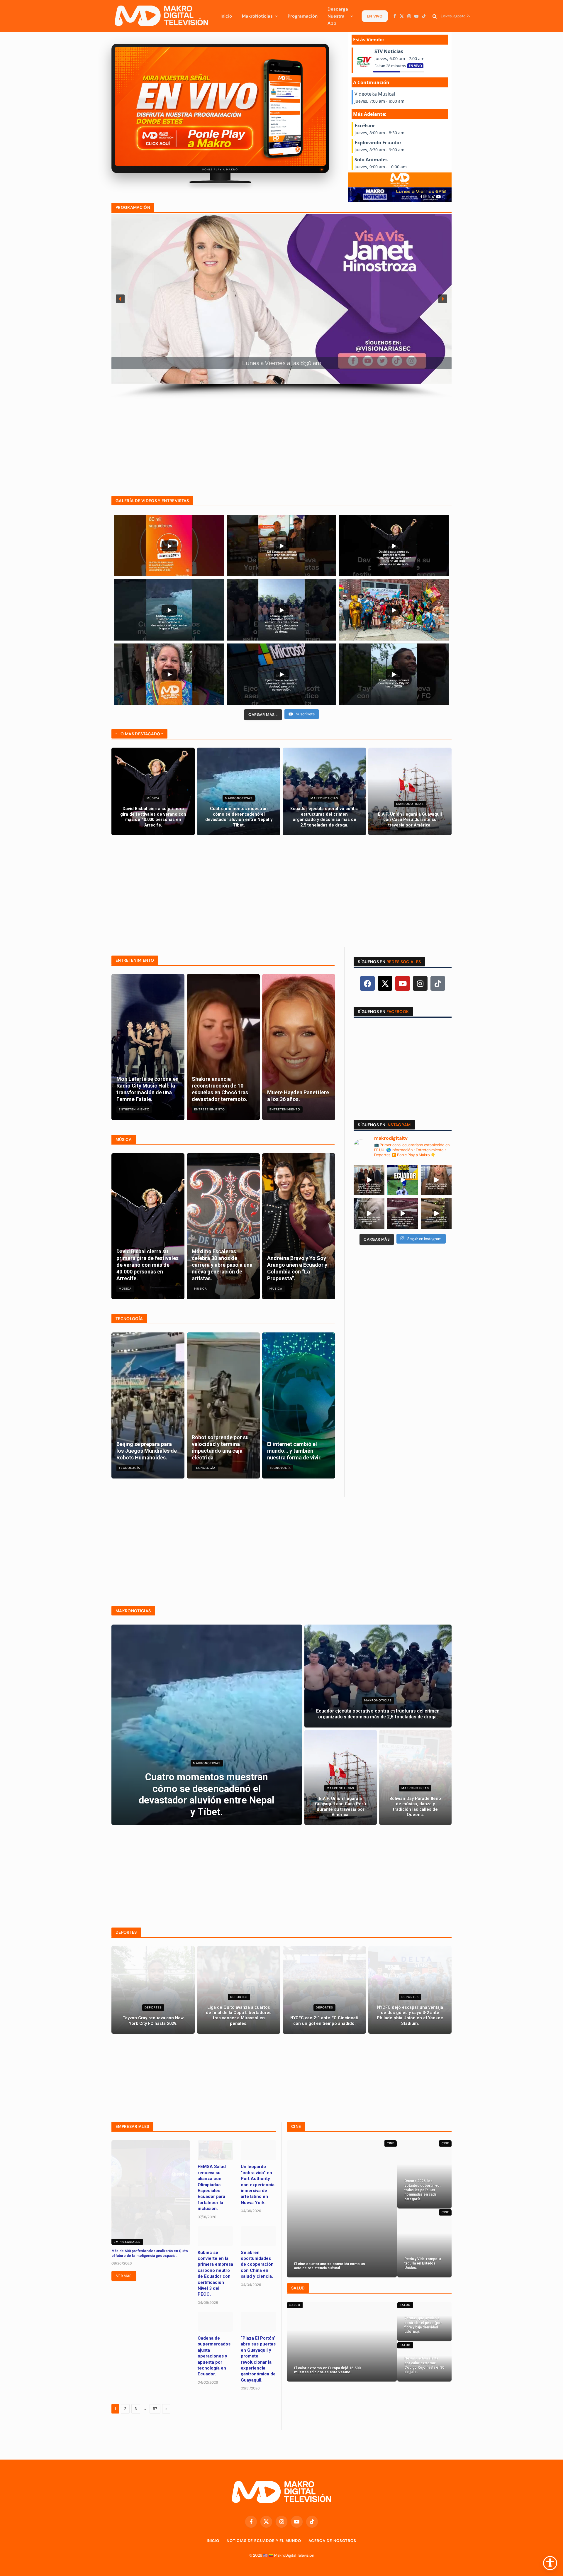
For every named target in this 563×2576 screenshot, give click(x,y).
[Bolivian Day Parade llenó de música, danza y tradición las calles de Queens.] (415, 1777)
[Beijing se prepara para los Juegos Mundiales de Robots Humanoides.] (148, 1405)
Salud (295, 2305)
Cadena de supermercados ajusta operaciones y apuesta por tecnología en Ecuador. (214, 2356)
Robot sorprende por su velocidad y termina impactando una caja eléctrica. (220, 1447)
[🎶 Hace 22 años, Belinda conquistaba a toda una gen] (369, 1214)
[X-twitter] (385, 983)
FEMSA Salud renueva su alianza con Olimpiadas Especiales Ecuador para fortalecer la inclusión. (212, 2188)
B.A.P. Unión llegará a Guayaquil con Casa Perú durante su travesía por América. (410, 820)
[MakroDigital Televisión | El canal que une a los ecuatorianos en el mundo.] (161, 16)
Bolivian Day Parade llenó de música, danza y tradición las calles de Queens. (415, 1807)
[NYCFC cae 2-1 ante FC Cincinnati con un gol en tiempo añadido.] (324, 1990)
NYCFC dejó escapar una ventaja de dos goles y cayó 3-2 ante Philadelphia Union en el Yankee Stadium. (410, 2016)
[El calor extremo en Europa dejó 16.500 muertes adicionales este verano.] (342, 2342)
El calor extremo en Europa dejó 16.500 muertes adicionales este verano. (327, 2370)
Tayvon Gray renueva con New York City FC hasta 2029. (153, 2021)
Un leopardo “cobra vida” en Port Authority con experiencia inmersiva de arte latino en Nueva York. (258, 2184)
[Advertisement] (281, 440)
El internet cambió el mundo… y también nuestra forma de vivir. (294, 1451)
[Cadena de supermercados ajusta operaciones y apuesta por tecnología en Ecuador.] (215, 2322)
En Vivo (375, 16)
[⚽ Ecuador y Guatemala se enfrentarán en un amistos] (403, 1180)
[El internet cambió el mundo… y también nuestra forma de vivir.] (299, 1405)
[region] (281, 306)
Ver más (124, 2276)
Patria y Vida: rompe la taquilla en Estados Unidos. (423, 2263)
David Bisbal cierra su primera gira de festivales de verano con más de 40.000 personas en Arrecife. (153, 817)
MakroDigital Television (294, 2555)
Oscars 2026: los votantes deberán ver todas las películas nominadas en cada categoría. (423, 2190)
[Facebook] (367, 983)
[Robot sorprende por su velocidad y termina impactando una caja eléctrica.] (223, 1405)
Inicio (226, 16)
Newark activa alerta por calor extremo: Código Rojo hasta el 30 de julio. (424, 2365)
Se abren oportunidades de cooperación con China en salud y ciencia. (257, 2265)
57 (155, 2409)
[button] (120, 299)
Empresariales (127, 2242)
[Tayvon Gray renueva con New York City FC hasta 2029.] (153, 1990)
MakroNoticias (257, 16)
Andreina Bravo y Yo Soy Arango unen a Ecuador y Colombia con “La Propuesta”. (297, 1268)
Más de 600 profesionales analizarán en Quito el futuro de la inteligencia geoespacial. (150, 2253)
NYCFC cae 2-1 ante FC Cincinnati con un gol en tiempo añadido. (324, 2021)
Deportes (153, 2007)
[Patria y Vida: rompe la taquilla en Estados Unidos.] (424, 2243)
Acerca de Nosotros (332, 2541)
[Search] (435, 16)
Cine (391, 2143)
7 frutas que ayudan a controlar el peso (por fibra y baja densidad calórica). (423, 2325)
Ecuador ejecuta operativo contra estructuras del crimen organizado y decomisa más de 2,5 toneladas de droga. (324, 817)
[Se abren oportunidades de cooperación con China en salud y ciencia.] (258, 2236)
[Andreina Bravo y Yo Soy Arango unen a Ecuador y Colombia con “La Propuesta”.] (299, 1226)
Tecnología (129, 1468)
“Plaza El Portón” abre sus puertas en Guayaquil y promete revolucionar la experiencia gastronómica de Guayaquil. (258, 2359)
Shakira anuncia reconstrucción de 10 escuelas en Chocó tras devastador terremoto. (220, 1089)
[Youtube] (403, 983)
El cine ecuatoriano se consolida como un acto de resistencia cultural (329, 2266)
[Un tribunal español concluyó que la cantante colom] (436, 1180)
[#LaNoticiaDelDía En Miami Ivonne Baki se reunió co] (369, 1180)
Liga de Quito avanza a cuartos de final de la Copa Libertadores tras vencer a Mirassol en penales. (239, 2016)
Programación (303, 16)
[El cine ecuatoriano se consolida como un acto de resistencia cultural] (342, 2209)
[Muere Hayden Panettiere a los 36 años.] (299, 1047)
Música (153, 798)
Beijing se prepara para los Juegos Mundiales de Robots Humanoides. (147, 1451)
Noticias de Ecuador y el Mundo (264, 2541)
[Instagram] (420, 983)
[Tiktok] (438, 983)
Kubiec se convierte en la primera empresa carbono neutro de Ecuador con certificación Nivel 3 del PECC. (215, 2273)
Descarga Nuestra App (338, 16)
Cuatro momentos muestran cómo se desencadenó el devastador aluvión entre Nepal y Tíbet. (239, 817)
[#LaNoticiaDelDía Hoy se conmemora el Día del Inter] (436, 1214)
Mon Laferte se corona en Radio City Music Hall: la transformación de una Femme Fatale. (147, 1089)
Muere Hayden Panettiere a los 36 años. (298, 1096)
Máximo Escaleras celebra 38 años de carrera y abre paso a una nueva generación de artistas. (222, 1265)
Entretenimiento (134, 1109)
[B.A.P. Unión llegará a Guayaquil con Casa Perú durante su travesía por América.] (410, 791)
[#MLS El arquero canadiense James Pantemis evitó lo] (403, 1214)
